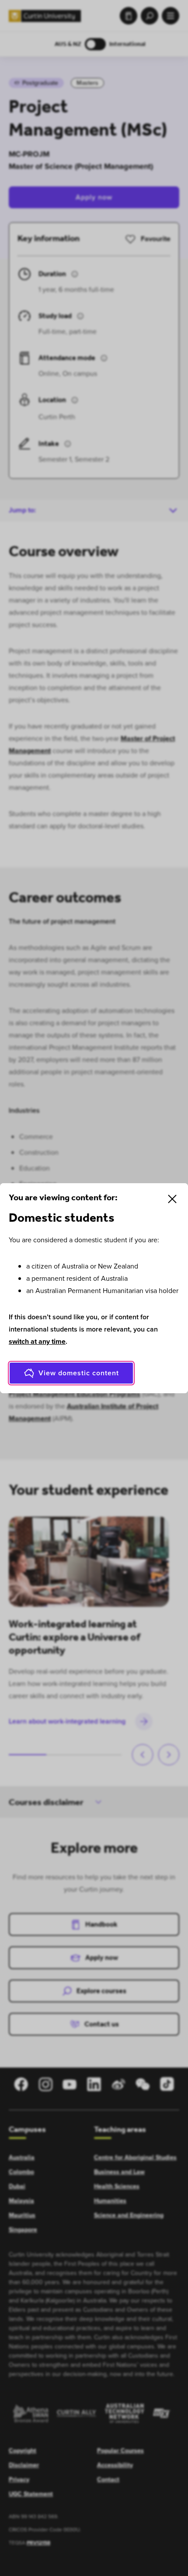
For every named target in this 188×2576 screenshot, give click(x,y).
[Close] (172, 1199)
